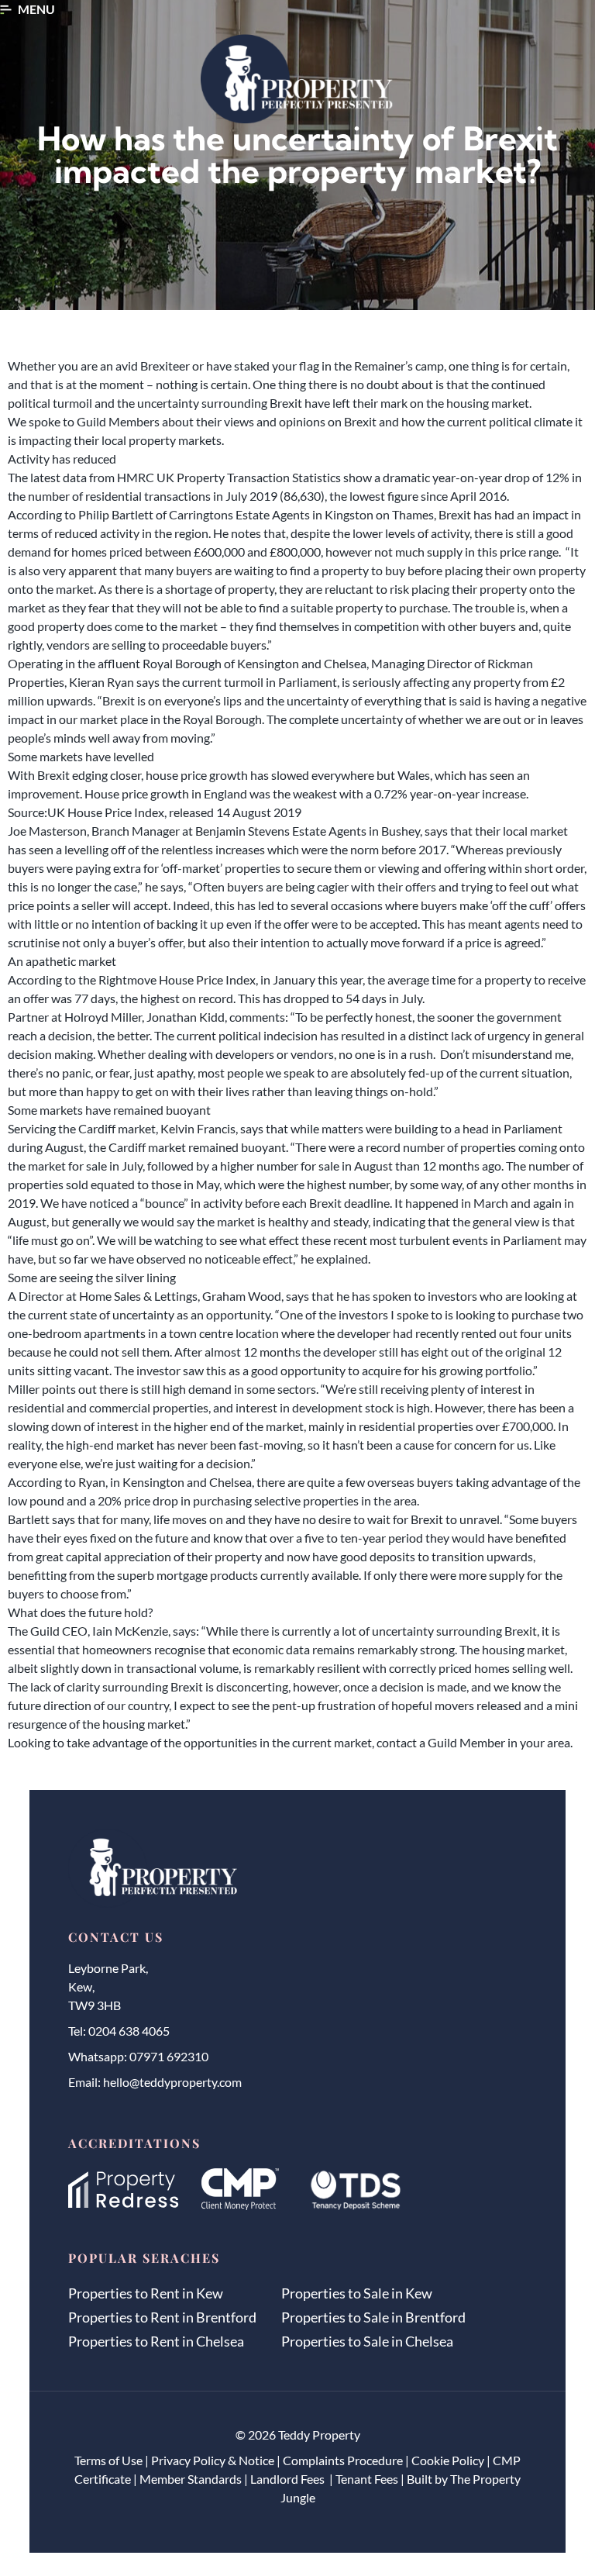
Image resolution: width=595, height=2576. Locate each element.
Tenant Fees (367, 2479)
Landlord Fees (289, 2479)
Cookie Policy (448, 2460)
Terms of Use (108, 2460)
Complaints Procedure (343, 2460)
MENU (36, 9)
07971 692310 (169, 2056)
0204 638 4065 (129, 2031)
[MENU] (6, 10)
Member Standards (191, 2479)
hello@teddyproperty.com (172, 2082)
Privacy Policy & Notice (213, 2460)
